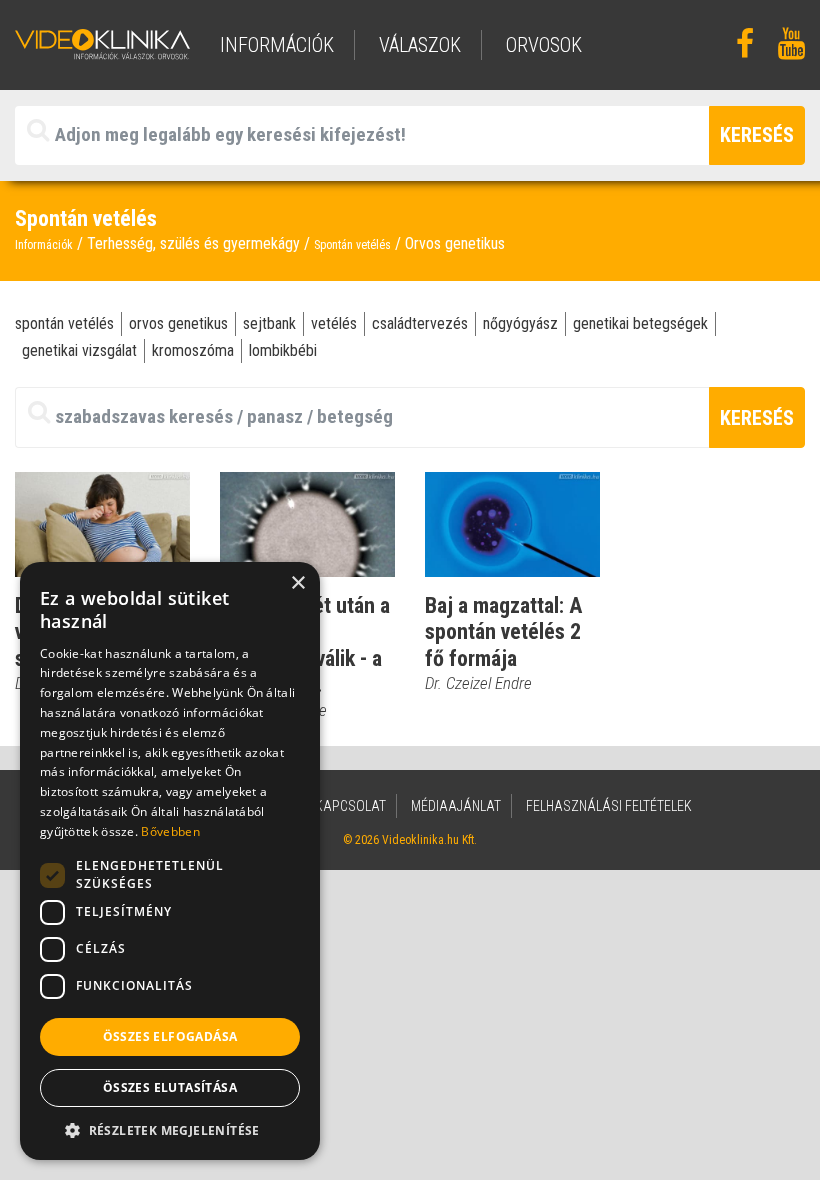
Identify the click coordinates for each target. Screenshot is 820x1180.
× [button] (297, 583)
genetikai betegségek (640, 323)
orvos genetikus (178, 323)
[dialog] (170, 861)
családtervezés (420, 323)
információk (277, 45)
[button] (170, 1130)
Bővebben (170, 831)
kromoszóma (193, 350)
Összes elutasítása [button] (170, 1087)
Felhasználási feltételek (609, 806)
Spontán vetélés (352, 245)
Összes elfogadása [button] (170, 1036)
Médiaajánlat (456, 806)
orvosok (544, 45)
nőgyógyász (520, 323)
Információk (44, 245)
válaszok (420, 45)
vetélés (334, 323)
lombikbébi (283, 350)
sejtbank (269, 323)
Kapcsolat (350, 806)
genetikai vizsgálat (79, 350)
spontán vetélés (64, 323)
